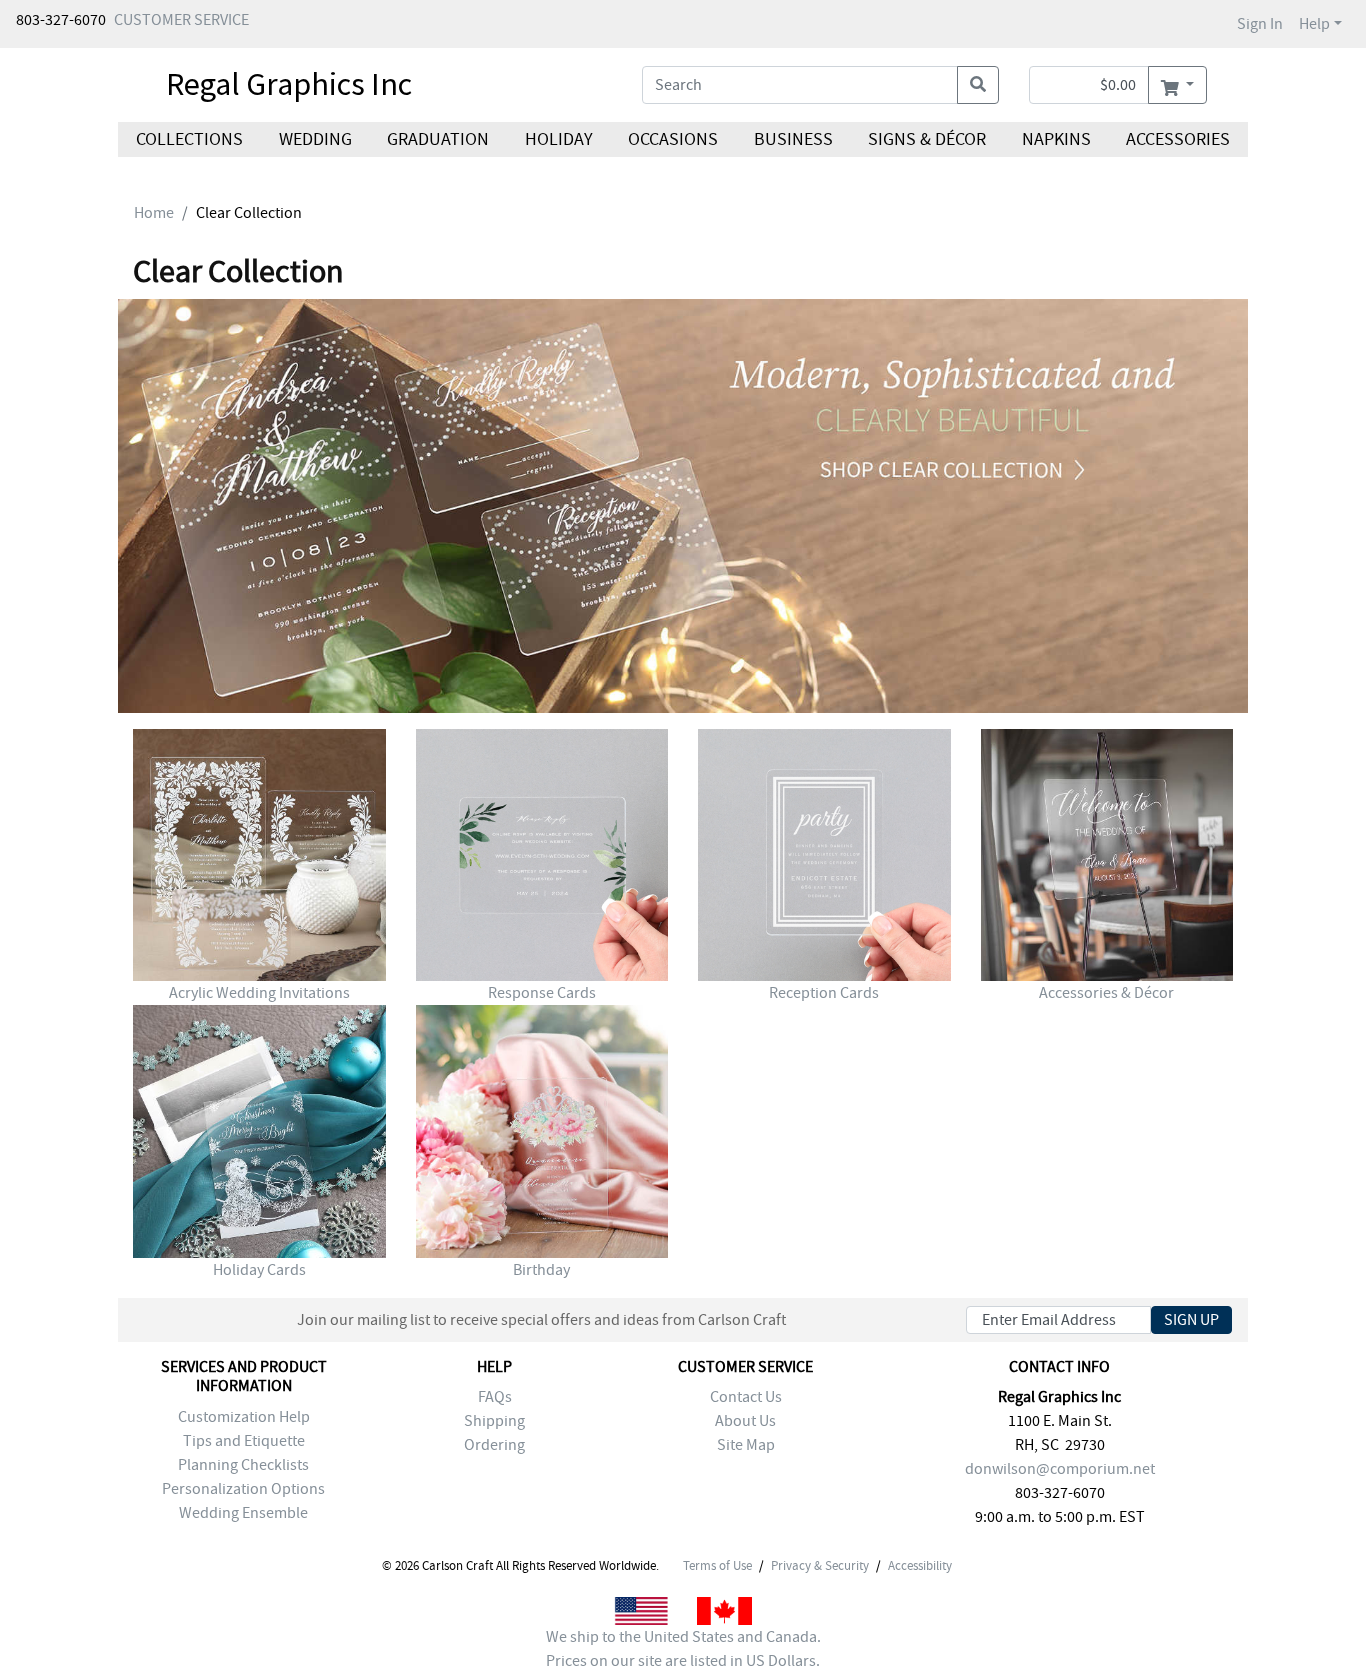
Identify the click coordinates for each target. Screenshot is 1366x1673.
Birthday (541, 1270)
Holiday (558, 139)
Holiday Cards (259, 1270)
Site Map (746, 1445)
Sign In (1260, 24)
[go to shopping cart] (1177, 85)
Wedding (314, 139)
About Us (745, 1421)
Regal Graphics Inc (289, 84)
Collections (189, 139)
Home (154, 213)
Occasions (673, 139)
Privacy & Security (820, 1566)
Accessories (1178, 139)
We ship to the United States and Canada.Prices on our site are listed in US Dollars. (683, 1649)
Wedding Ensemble (243, 1513)
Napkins (1056, 139)
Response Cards (542, 993)
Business (793, 139)
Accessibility (920, 1566)
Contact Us (746, 1397)
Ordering (494, 1445)
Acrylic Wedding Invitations (259, 993)
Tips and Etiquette (244, 1441)
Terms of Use (717, 1566)
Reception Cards (824, 993)
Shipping (494, 1421)
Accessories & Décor (1106, 993)
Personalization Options (243, 1489)
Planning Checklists (243, 1465)
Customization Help (244, 1417)
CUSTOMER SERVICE (181, 20)
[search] (978, 85)
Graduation (438, 139)
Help (1314, 24)
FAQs (495, 1397)
